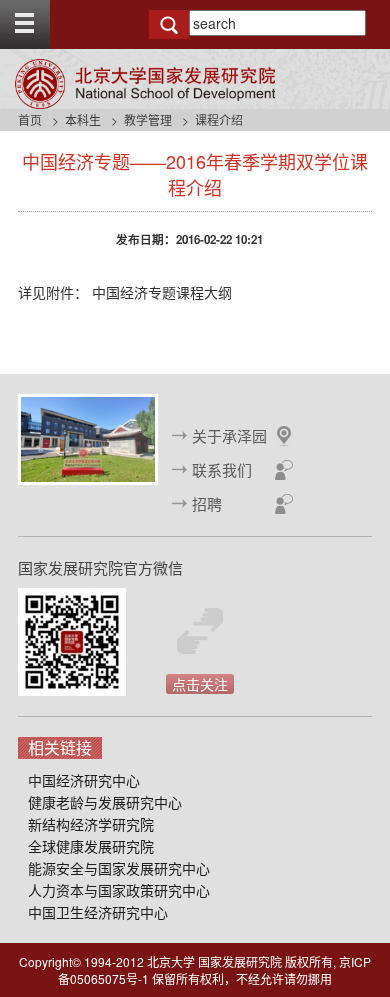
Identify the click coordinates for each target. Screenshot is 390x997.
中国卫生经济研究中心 (98, 912)
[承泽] (88, 437)
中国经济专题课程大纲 (162, 292)
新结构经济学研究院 (91, 824)
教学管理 (148, 119)
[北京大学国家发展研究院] (145, 84)
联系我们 (222, 469)
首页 (30, 119)
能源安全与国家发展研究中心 (119, 868)
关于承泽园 (229, 435)
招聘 (207, 503)
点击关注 (200, 684)
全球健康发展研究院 (91, 846)
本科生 (83, 119)
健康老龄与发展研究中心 (105, 802)
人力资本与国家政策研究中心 (119, 890)
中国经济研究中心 (84, 780)
